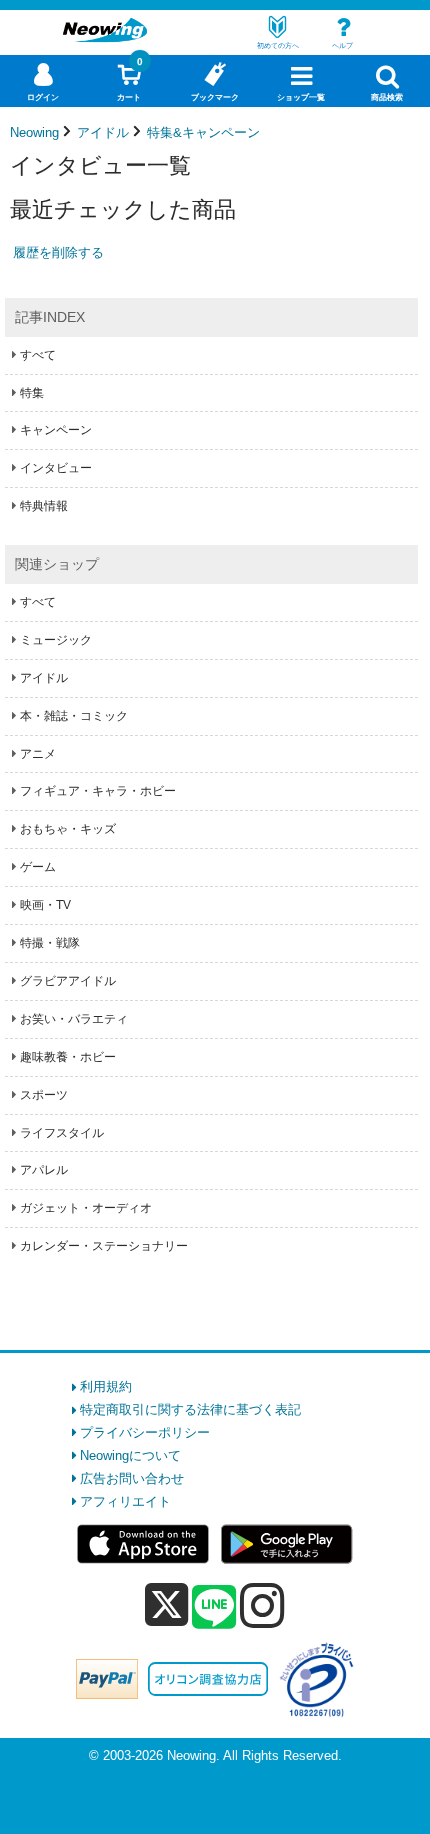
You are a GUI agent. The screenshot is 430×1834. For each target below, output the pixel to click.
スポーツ (44, 1095)
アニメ (38, 754)
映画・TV (45, 905)
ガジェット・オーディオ (86, 1208)
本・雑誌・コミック (74, 716)
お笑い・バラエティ (74, 1019)
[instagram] (262, 1605)
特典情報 (44, 506)
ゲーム (38, 867)
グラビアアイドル (68, 981)
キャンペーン (56, 430)
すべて (38, 355)
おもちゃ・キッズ (68, 829)
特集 (32, 393)
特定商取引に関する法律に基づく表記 (190, 1409)
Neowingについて (130, 1455)
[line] (214, 1608)
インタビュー (56, 468)
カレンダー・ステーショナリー (104, 1246)
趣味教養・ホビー (68, 1057)
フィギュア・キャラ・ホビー (98, 791)
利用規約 (106, 1386)
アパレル (44, 1170)
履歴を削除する (58, 252)
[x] (166, 1605)
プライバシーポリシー (145, 1432)
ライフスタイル (62, 1133)
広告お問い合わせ (132, 1478)
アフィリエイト (125, 1501)
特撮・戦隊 (50, 943)
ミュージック (56, 640)
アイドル (44, 678)
